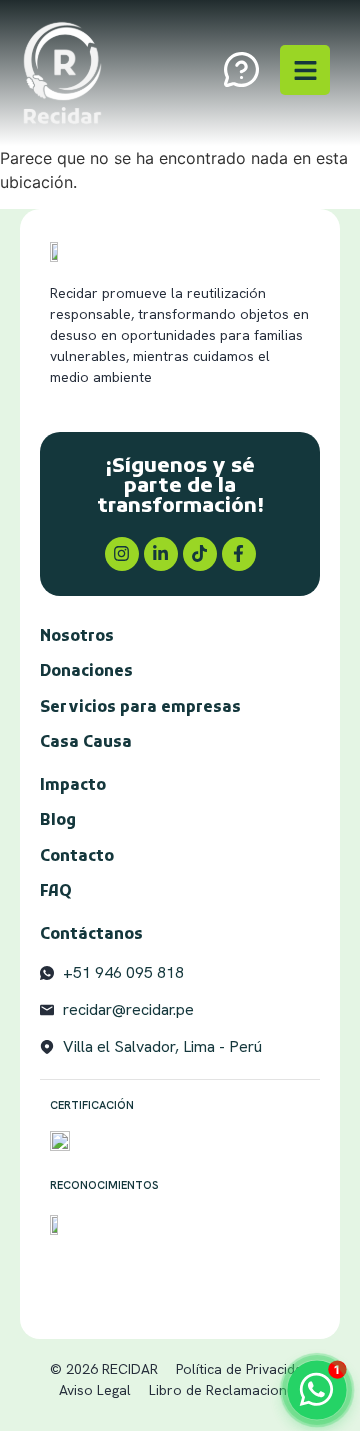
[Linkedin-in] (161, 554)
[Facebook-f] (239, 554)
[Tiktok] (200, 554)
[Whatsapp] (317, 1390)
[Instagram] (122, 554)
